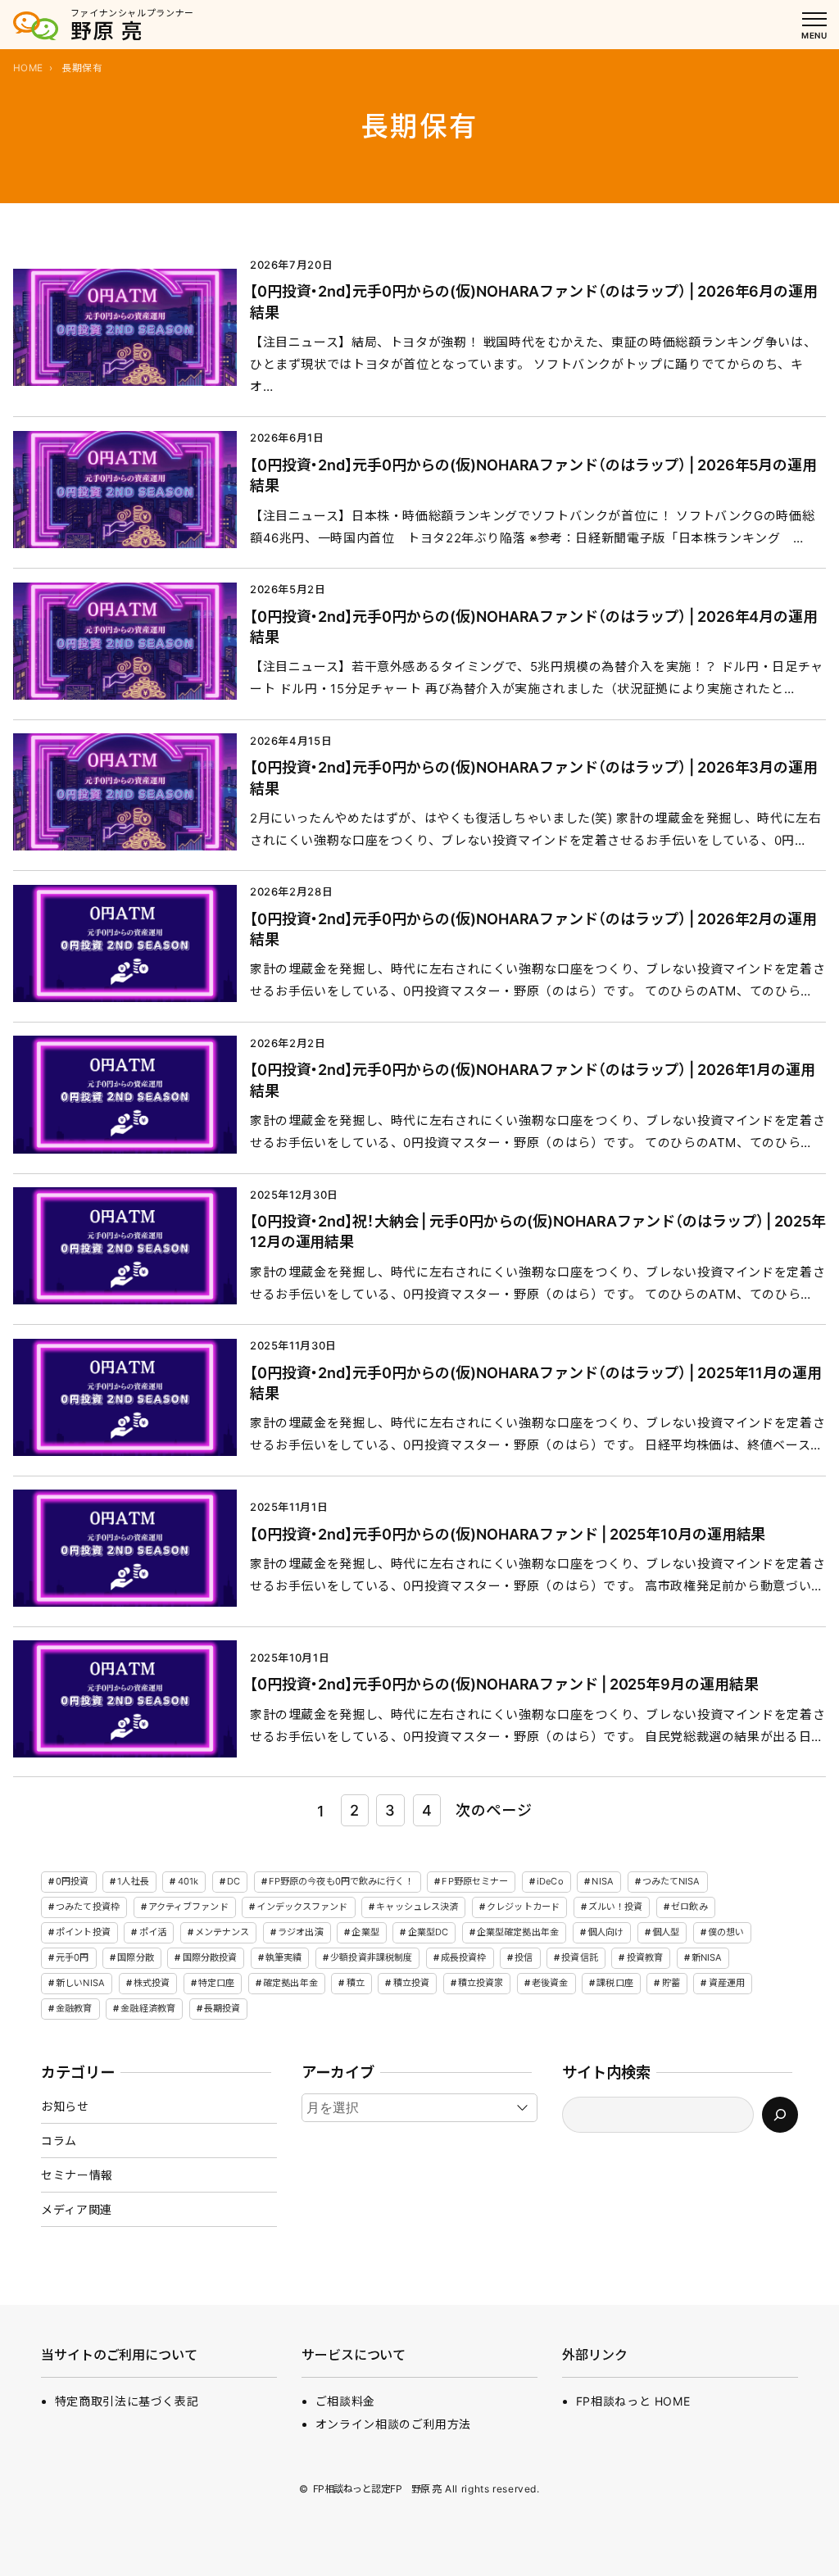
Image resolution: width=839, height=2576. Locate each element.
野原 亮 (107, 31)
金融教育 (74, 2008)
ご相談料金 (345, 2401)
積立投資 (411, 1983)
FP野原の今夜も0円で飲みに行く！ (341, 1881)
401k (188, 1881)
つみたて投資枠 (88, 1907)
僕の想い (726, 1932)
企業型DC (429, 1932)
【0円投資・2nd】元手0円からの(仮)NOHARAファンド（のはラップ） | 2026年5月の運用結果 (533, 475)
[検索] (780, 2115)
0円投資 (72, 1881)
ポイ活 (153, 1932)
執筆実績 (283, 1957)
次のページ (494, 1810)
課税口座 (615, 1983)
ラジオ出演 (301, 1932)
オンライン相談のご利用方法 (393, 2424)
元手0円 (72, 1957)
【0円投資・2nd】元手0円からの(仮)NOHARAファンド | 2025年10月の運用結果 (508, 1534)
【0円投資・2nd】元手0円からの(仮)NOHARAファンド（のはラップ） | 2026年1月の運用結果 (533, 1079)
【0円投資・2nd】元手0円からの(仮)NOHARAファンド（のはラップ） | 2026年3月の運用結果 (534, 777)
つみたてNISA (671, 1881)
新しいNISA (80, 1983)
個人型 (666, 1932)
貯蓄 (671, 1983)
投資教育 (645, 1957)
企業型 (365, 1932)
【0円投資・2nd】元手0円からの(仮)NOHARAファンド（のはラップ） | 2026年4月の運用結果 (534, 626)
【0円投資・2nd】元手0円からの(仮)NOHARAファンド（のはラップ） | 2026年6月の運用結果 (534, 301)
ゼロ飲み (689, 1907)
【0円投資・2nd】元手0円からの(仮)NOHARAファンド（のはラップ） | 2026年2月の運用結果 (533, 929)
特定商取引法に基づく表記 (127, 2401)
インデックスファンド (302, 1907)
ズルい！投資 (616, 1907)
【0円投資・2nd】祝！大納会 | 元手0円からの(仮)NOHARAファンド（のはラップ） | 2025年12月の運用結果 (538, 1231)
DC (234, 1881)
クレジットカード (523, 1907)
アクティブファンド (188, 1907)
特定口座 (216, 1983)
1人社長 (133, 1881)
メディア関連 (77, 2209)
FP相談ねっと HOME (633, 2401)
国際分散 (135, 1957)
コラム (59, 2141)
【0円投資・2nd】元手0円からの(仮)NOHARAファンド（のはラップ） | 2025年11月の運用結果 (536, 1383)
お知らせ (65, 2106)
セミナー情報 (77, 2175)
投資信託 (579, 1957)
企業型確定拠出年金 (518, 1932)
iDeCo (550, 1881)
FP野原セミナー (475, 1881)
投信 (524, 1957)
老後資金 (550, 1983)
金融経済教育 (148, 2008)
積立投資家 (481, 1983)
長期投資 (222, 2008)
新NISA (707, 1957)
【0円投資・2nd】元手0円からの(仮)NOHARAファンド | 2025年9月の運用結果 (504, 1684)
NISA (602, 1881)
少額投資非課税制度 (371, 1957)
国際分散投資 (210, 1957)
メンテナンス (222, 1932)
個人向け (605, 1932)
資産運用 (727, 1983)
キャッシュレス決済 (417, 1907)
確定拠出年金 (290, 1983)
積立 (356, 1983)
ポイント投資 (83, 1932)
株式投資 (152, 1983)
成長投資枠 (464, 1957)
